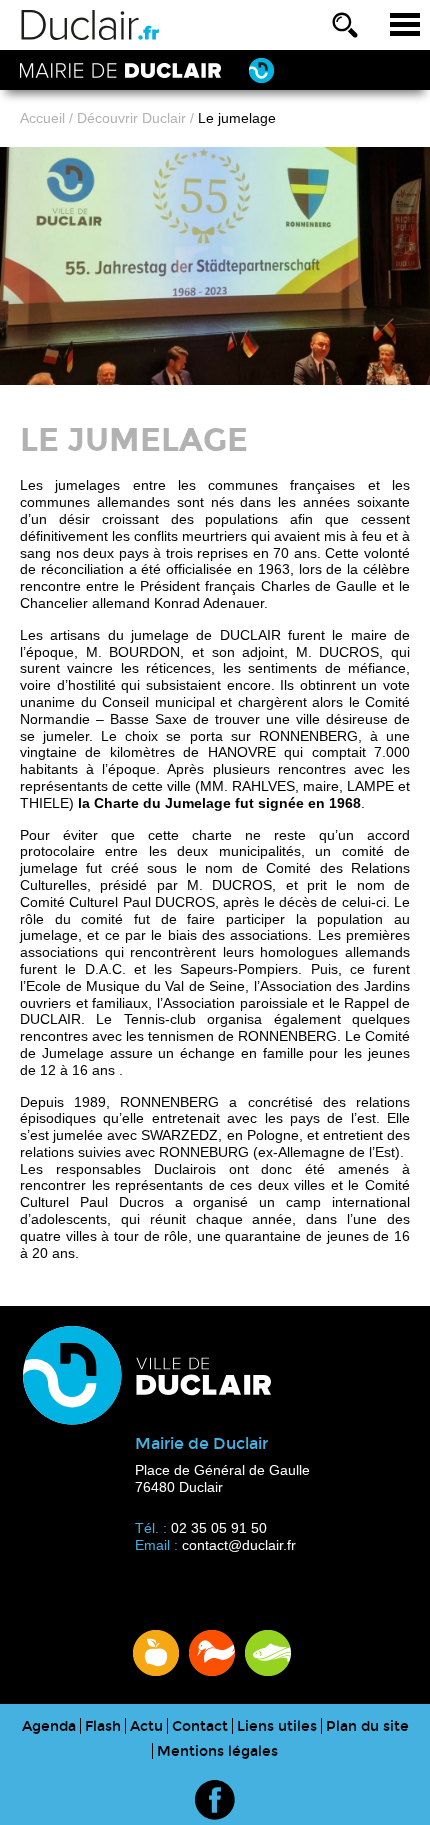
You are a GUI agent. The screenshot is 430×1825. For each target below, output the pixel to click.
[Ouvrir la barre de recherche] (345, 25)
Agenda (49, 1726)
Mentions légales (217, 1751)
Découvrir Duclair (131, 118)
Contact (200, 1726)
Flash (103, 1726)
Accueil (42, 118)
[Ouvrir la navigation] (405, 25)
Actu (146, 1726)
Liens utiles (277, 1726)
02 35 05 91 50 (219, 1528)
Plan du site (367, 1726)
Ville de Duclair (90, 25)
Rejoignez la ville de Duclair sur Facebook (215, 1800)
